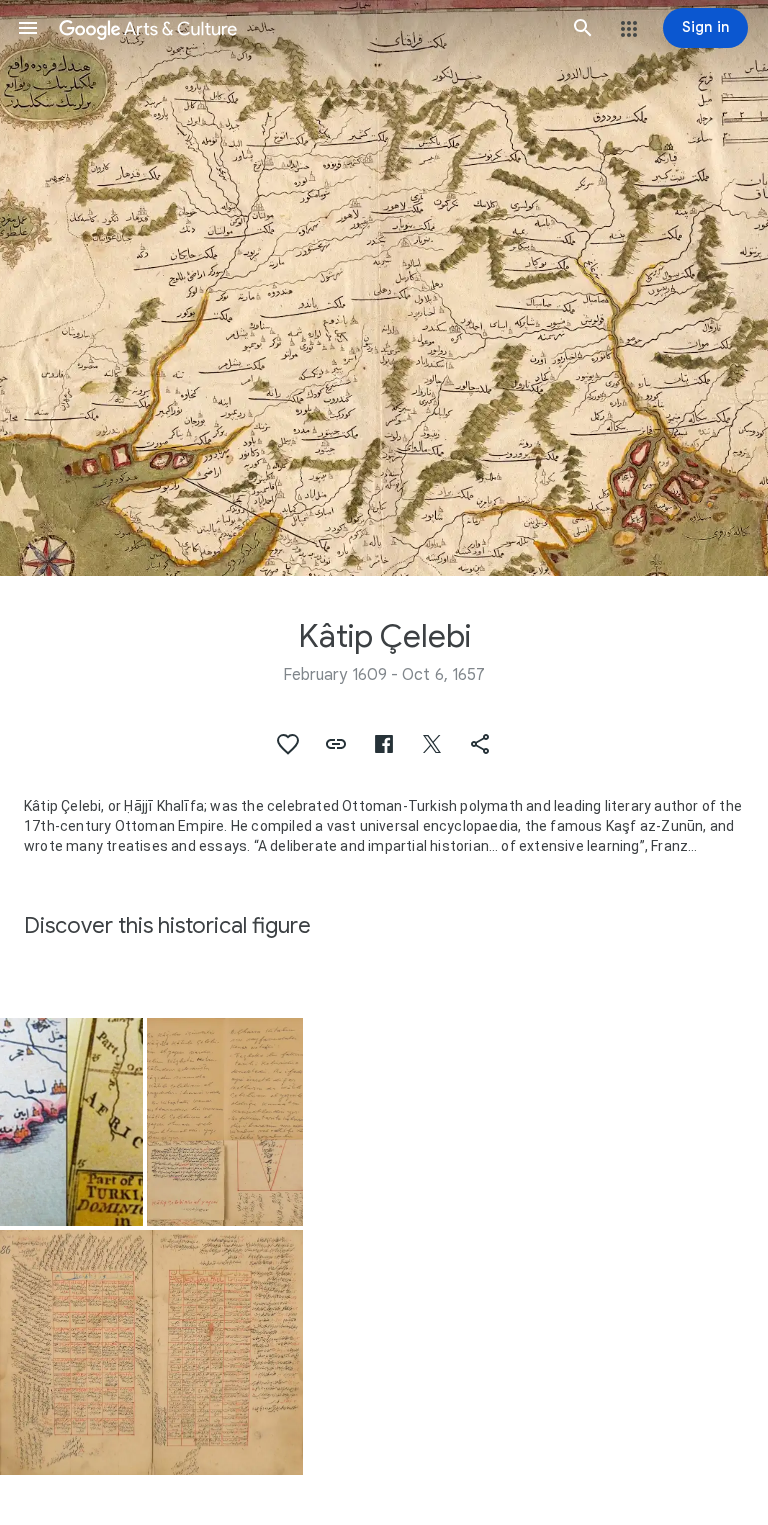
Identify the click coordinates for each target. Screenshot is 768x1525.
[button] (28, 28)
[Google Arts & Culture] (305, 28)
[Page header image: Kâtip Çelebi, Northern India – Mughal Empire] (384, 288)
